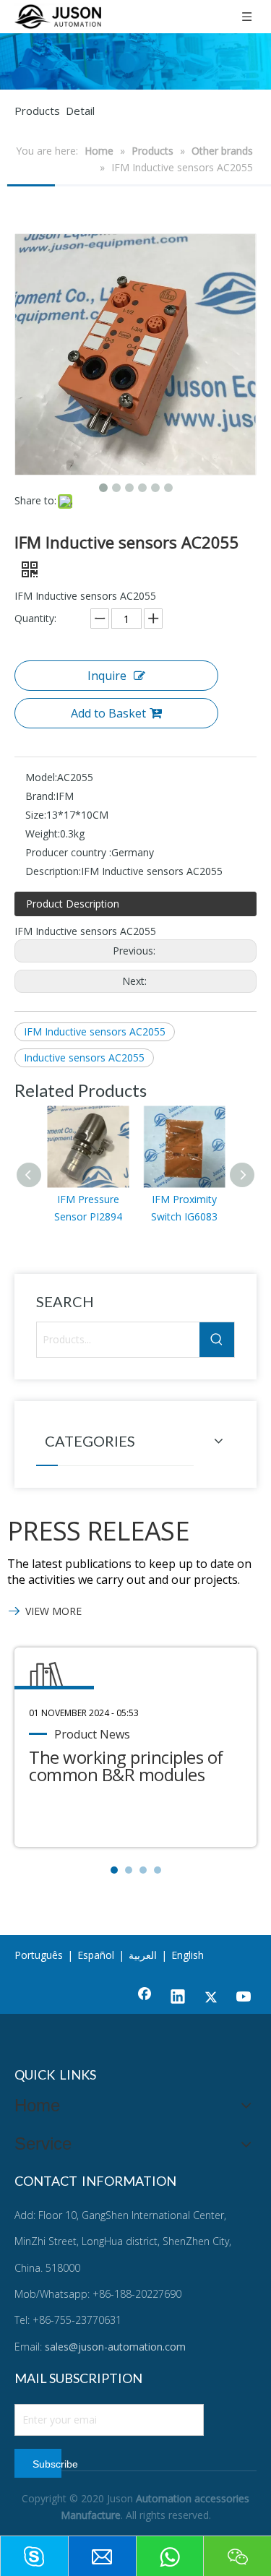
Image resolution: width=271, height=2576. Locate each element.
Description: (53, 871)
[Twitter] (211, 1998)
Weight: (43, 833)
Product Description (73, 904)
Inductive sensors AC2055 (84, 1057)
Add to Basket (108, 713)
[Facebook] (145, 1998)
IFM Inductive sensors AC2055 (95, 1031)
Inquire (107, 676)
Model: (41, 777)
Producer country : (68, 852)
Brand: (40, 796)
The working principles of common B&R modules (126, 1766)
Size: (36, 815)
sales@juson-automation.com (115, 2347)
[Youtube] (244, 1998)
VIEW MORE (53, 1611)
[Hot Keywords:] (217, 1340)
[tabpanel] (135, 1747)
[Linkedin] (178, 1998)
